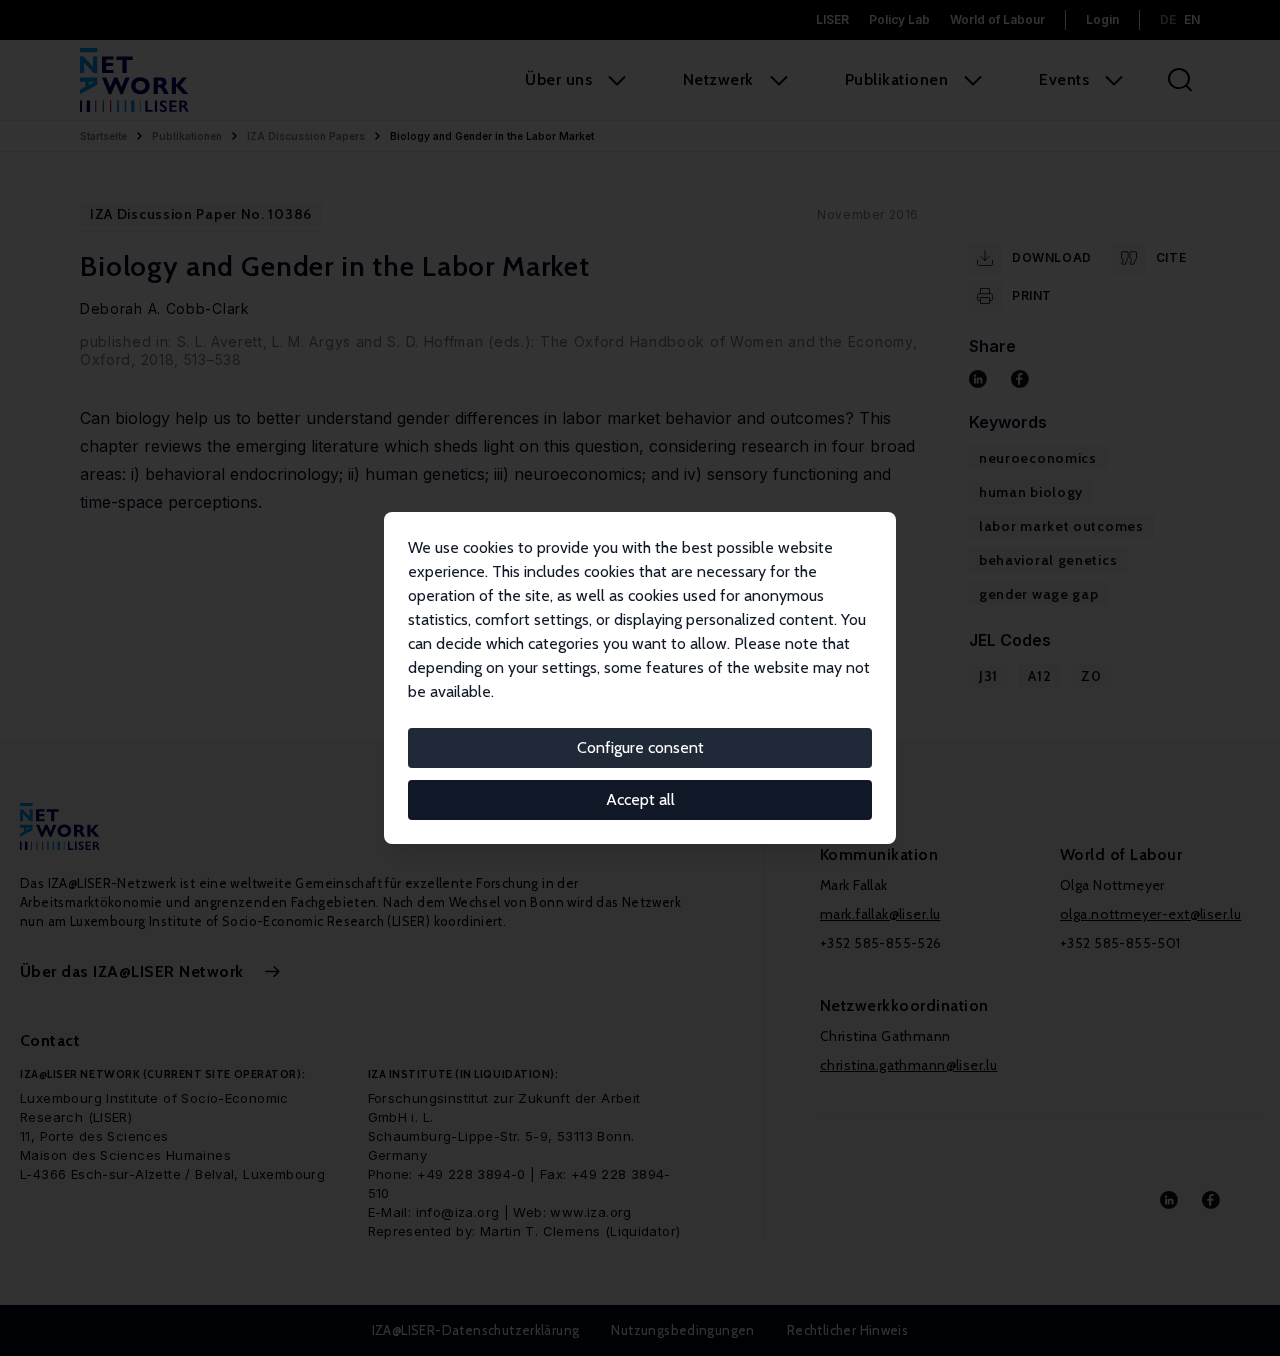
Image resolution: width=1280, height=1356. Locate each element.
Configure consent (640, 747)
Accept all (640, 799)
